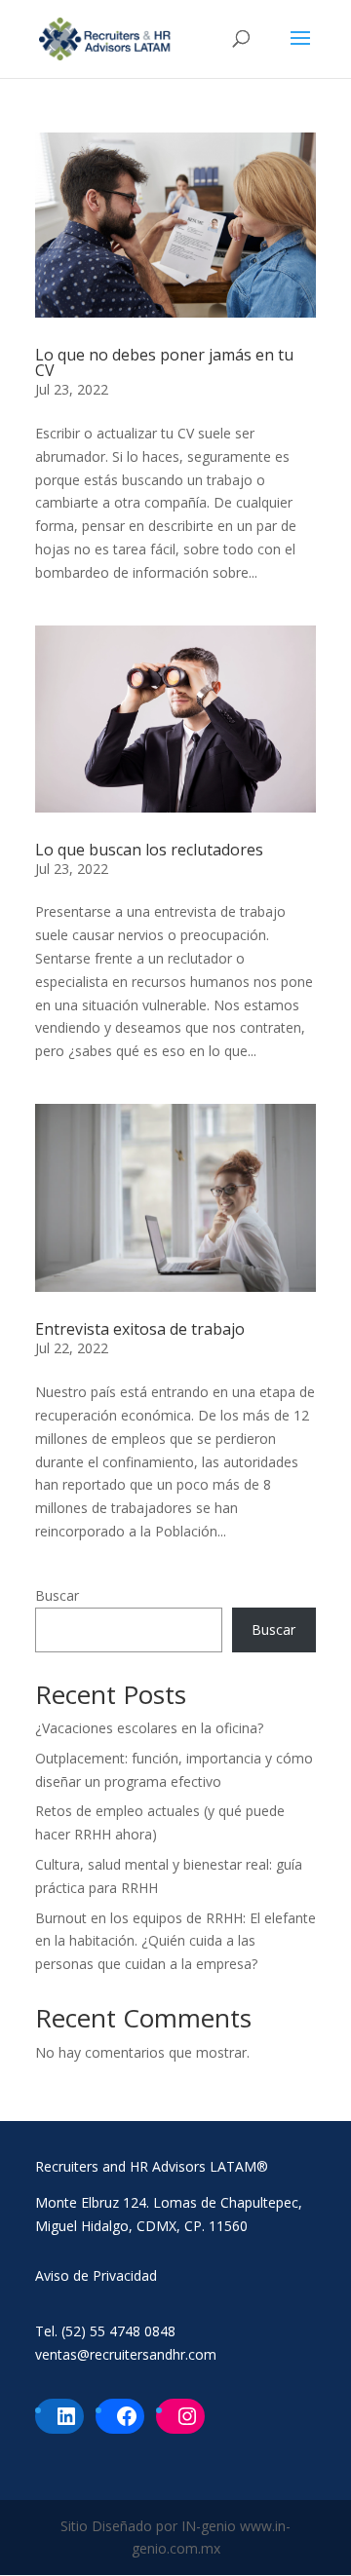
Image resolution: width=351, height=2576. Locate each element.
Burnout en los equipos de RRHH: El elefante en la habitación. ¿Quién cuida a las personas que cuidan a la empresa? (175, 1941)
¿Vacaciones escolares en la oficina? (149, 1728)
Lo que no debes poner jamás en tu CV (164, 362)
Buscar (57, 1595)
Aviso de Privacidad (96, 2275)
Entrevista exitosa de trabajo (140, 1329)
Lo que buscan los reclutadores (149, 850)
